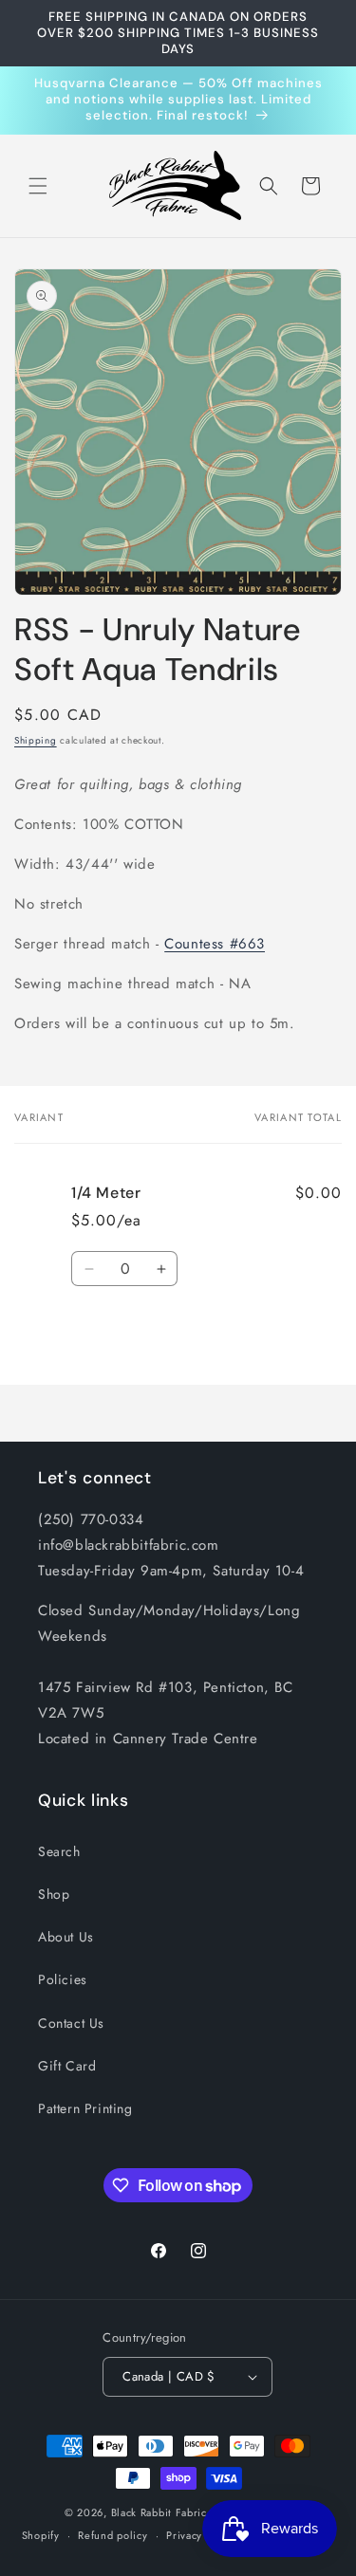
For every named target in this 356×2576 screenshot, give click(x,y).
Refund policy (112, 2535)
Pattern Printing (85, 2108)
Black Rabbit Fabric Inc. (170, 2512)
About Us (66, 1937)
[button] (38, 186)
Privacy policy (201, 2535)
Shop (54, 1894)
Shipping (36, 740)
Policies (63, 1979)
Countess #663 (215, 944)
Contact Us (71, 2023)
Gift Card (67, 2066)
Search (59, 1851)
